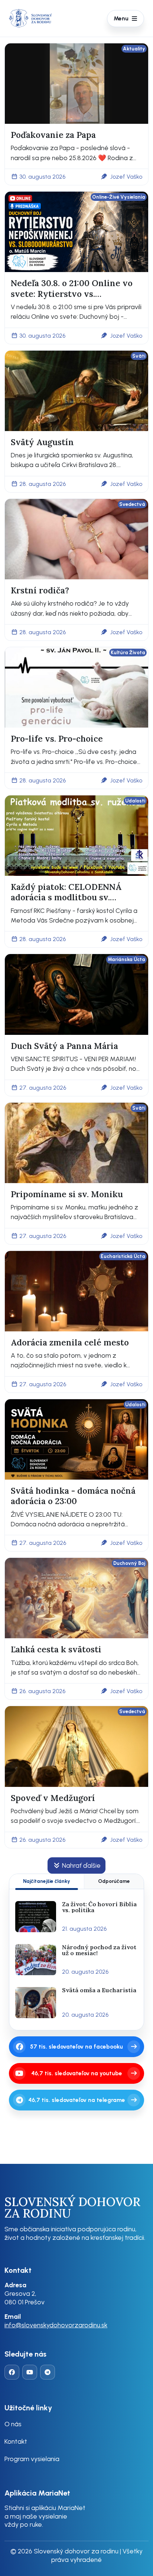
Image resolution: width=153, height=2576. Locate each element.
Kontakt (16, 2441)
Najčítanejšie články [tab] (47, 1881)
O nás (13, 2424)
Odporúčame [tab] (114, 1881)
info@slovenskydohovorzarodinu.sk (56, 2325)
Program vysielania (32, 2459)
